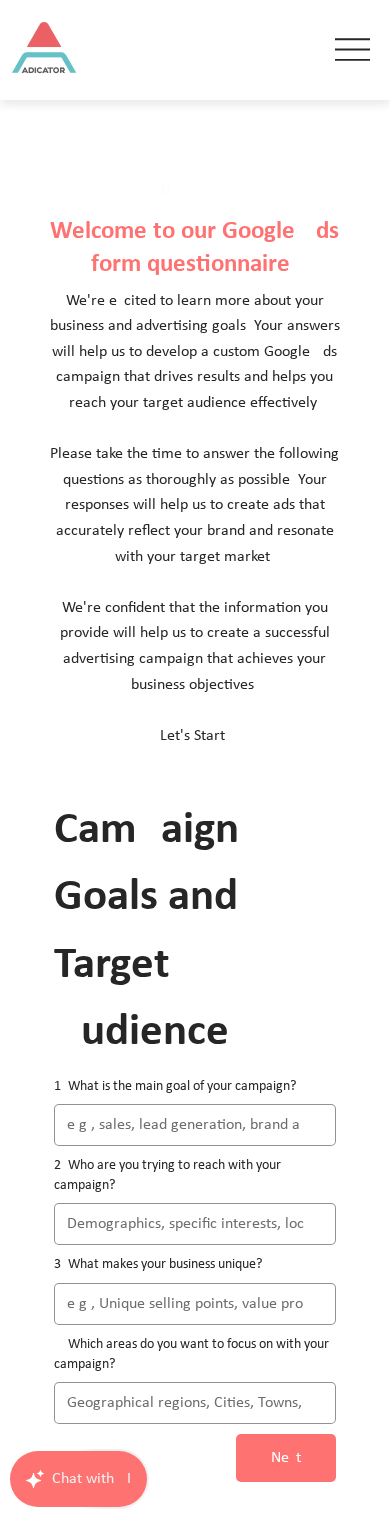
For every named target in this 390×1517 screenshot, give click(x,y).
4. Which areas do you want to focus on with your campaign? (191, 1354)
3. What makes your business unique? (158, 1264)
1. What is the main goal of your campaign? (175, 1086)
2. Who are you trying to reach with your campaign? (167, 1175)
